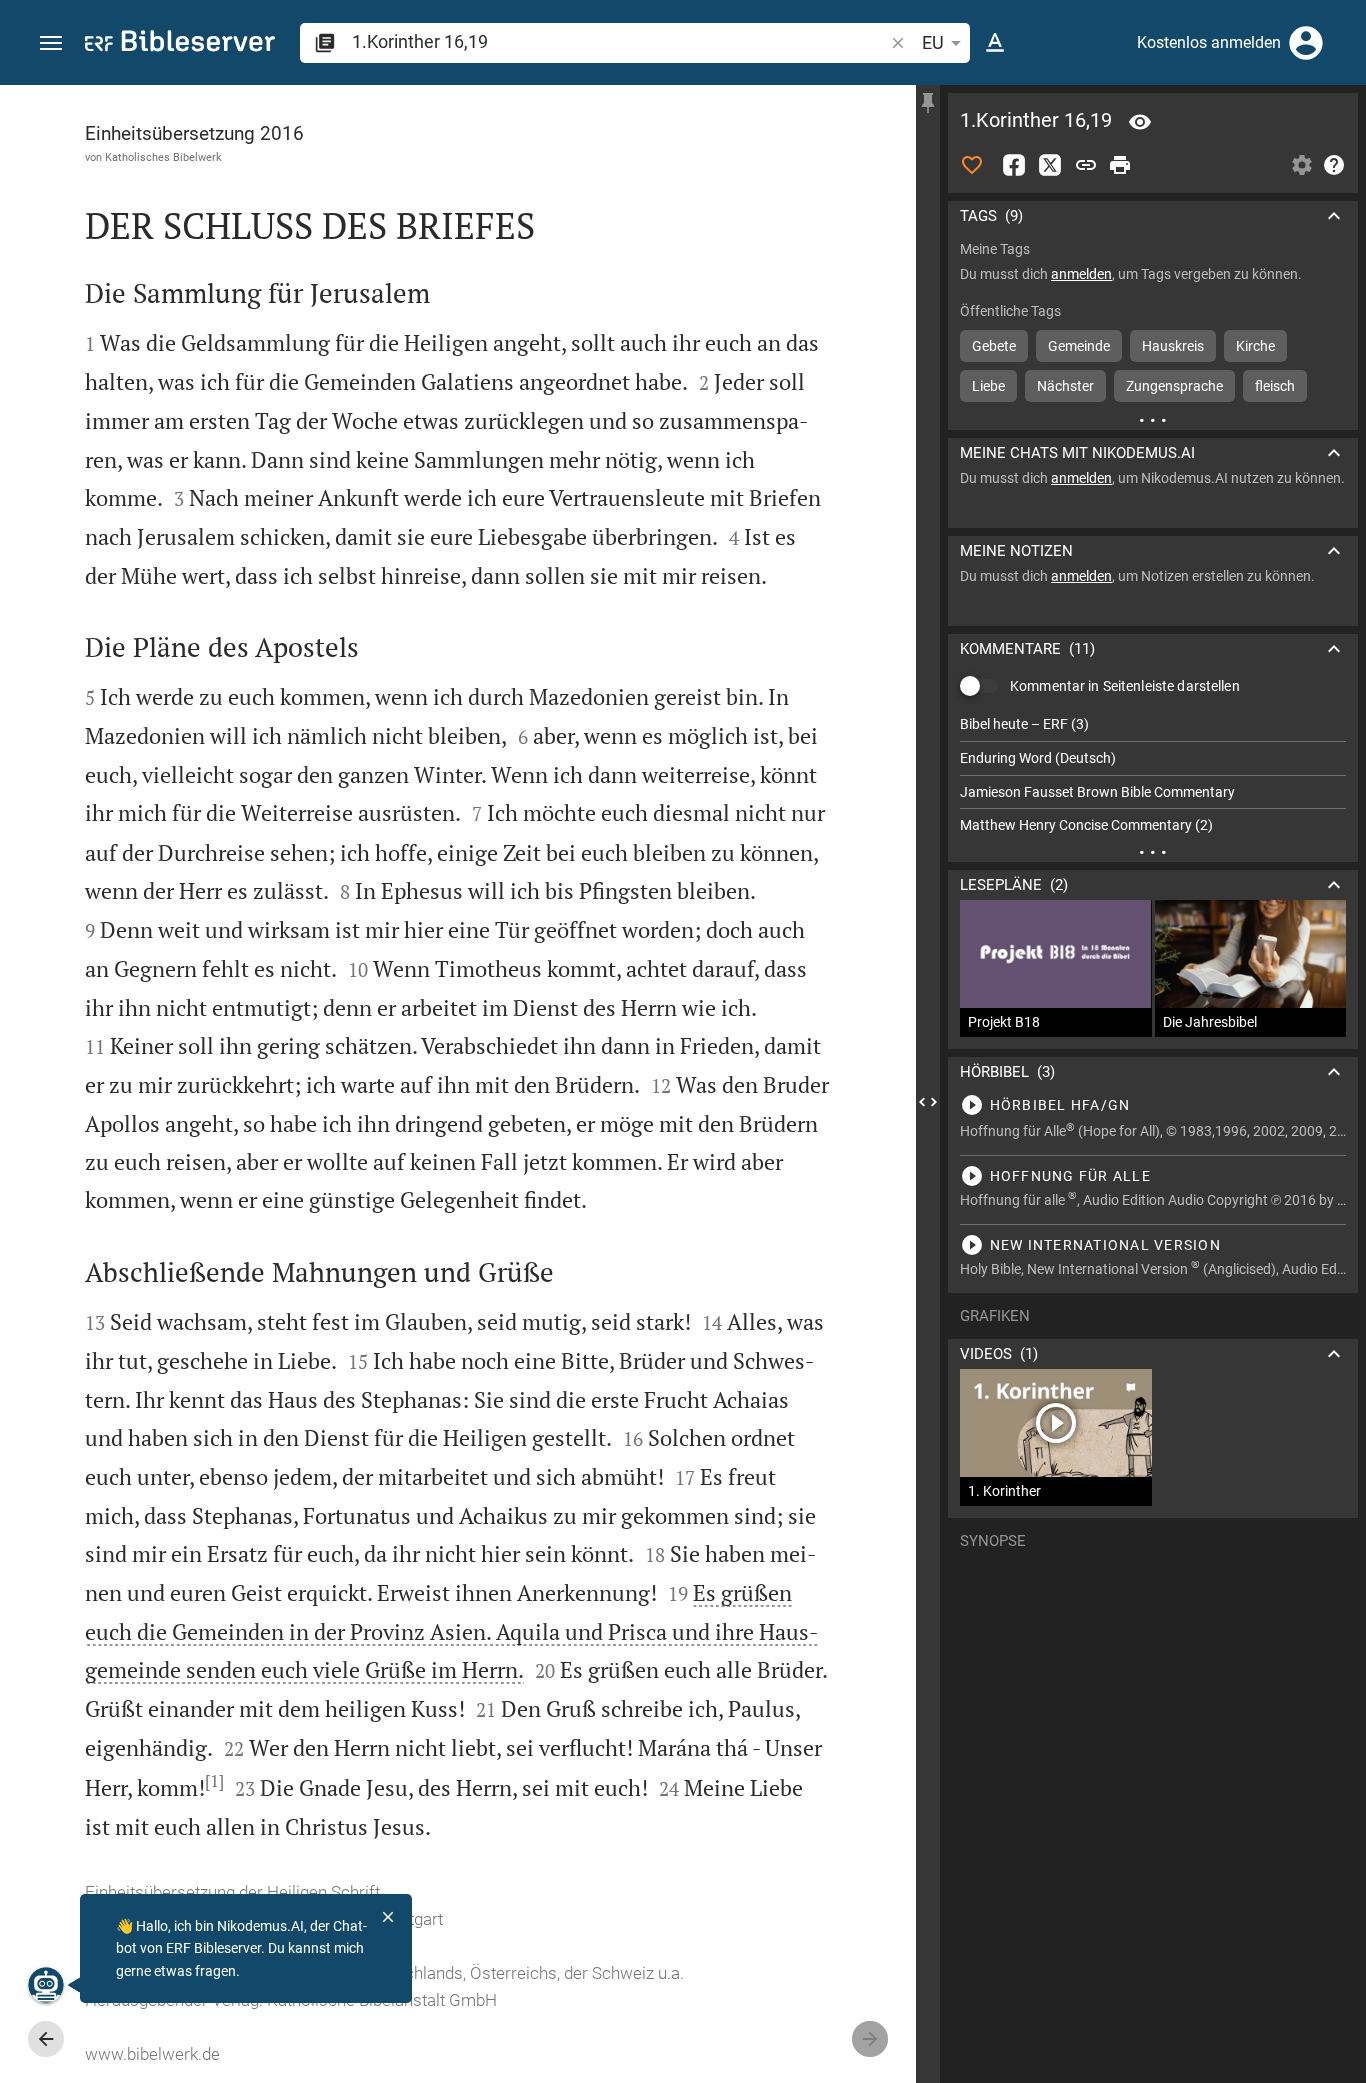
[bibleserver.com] (180, 44)
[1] (214, 1781)
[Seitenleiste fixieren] (928, 103)
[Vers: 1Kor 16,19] (1140, 122)
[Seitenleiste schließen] (928, 1102)
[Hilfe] (1334, 165)
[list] (1153, 775)
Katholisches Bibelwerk (163, 157)
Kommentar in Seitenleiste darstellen (1125, 686)
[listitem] (1153, 724)
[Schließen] (388, 1917)
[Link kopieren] (1086, 165)
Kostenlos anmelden (1209, 42)
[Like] (972, 165)
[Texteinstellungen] (995, 43)
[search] (619, 41)
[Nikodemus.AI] (46, 1985)
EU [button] (933, 42)
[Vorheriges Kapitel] (46, 2039)
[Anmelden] (1306, 43)
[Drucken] (1120, 165)
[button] (51, 43)
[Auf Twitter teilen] (1050, 165)
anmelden (1081, 274)
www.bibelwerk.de (152, 2054)
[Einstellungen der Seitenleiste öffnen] (1302, 165)
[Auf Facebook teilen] (1014, 165)
